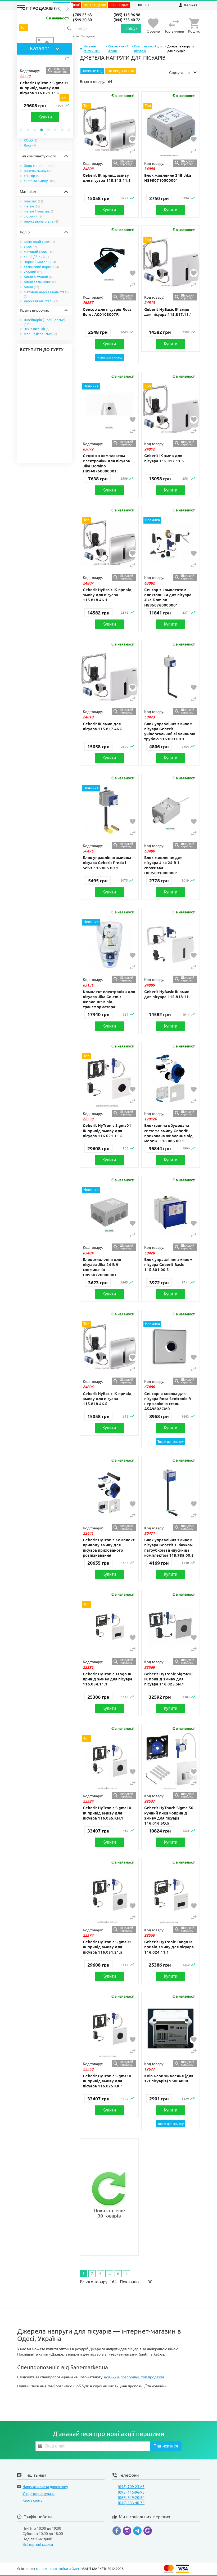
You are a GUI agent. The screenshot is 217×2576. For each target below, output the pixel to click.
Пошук (131, 28)
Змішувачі (88, 36)
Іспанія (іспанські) (40, 334)
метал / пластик (39, 211)
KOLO (31, 140)
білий (31, 287)
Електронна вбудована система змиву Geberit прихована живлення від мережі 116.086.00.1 (168, 1133)
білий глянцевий (40, 282)
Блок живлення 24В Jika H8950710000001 (168, 178)
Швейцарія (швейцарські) (45, 322)
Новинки (89, 71)
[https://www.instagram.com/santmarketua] (128, 2532)
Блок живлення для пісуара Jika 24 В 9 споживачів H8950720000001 (102, 1267)
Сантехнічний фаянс (118, 48)
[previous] (60, 8)
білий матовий (38, 277)
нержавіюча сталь (42, 221)
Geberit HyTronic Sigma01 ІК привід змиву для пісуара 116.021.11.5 (30, 88)
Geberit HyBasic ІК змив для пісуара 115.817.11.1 (168, 312)
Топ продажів (95, 5)
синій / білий (37, 257)
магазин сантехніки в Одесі (58, 2569)
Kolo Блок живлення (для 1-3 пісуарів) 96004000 (169, 2078)
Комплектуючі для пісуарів (148, 48)
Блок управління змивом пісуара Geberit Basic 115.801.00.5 (168, 1265)
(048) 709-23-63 (78, 15)
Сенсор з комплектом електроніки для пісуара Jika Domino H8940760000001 (106, 463)
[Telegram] (138, 2532)
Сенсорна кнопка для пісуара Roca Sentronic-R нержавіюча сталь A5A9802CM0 (168, 1401)
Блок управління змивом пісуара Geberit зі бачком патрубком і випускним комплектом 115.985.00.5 (169, 1548)
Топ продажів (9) (39, 8)
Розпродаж (119, 5)
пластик (33, 201)
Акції (76, 5)
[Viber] (148, 2532)
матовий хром (39, 252)
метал (32, 206)
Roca (30, 145)
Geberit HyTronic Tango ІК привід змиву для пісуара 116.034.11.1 (108, 1679)
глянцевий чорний (41, 267)
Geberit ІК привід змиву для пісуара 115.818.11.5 (107, 178)
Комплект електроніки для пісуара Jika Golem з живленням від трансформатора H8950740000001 (109, 1002)
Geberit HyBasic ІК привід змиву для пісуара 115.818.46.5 (107, 1399)
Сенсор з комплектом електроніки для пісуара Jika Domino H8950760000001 (168, 597)
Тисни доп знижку (109, 357)
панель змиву (37, 171)
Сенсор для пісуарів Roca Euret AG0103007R (107, 312)
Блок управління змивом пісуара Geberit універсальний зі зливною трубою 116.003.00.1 (170, 731)
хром (30, 247)
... (109, 2273)
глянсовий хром (39, 242)
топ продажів (153, 2377)
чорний (33, 272)
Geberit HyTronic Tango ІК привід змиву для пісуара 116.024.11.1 (169, 1947)
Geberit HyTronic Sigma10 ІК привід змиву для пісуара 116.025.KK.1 (107, 2081)
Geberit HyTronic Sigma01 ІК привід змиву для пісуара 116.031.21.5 (107, 1947)
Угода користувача (39, 2494)
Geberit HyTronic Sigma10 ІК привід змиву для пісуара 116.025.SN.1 (168, 1679)
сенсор (32, 176)
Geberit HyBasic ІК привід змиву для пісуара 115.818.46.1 (107, 595)
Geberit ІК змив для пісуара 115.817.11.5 (164, 458)
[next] (67, 8)
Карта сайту (32, 2500)
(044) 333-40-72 (127, 20)
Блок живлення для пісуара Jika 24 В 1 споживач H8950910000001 (163, 865)
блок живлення (40, 166)
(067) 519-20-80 (78, 20)
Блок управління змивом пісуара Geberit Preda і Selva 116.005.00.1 (107, 863)
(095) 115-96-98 (127, 15)
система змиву (40, 181)
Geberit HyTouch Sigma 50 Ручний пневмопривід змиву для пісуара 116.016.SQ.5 (169, 1815)
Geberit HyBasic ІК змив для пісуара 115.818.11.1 (168, 994)
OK (64, 98)
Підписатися (166, 2446)
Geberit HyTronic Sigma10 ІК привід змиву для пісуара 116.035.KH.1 (107, 1813)
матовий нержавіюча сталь (46, 294)
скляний (34, 216)
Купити (31, 117)
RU (140, 5)
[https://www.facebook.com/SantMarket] (118, 2532)
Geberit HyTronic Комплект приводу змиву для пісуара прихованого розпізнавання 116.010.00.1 (109, 1550)
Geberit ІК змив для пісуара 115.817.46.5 (103, 726)
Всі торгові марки (38, 2544)
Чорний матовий (40, 262)
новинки (111, 2377)
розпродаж (130, 2377)
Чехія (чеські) (37, 329)
